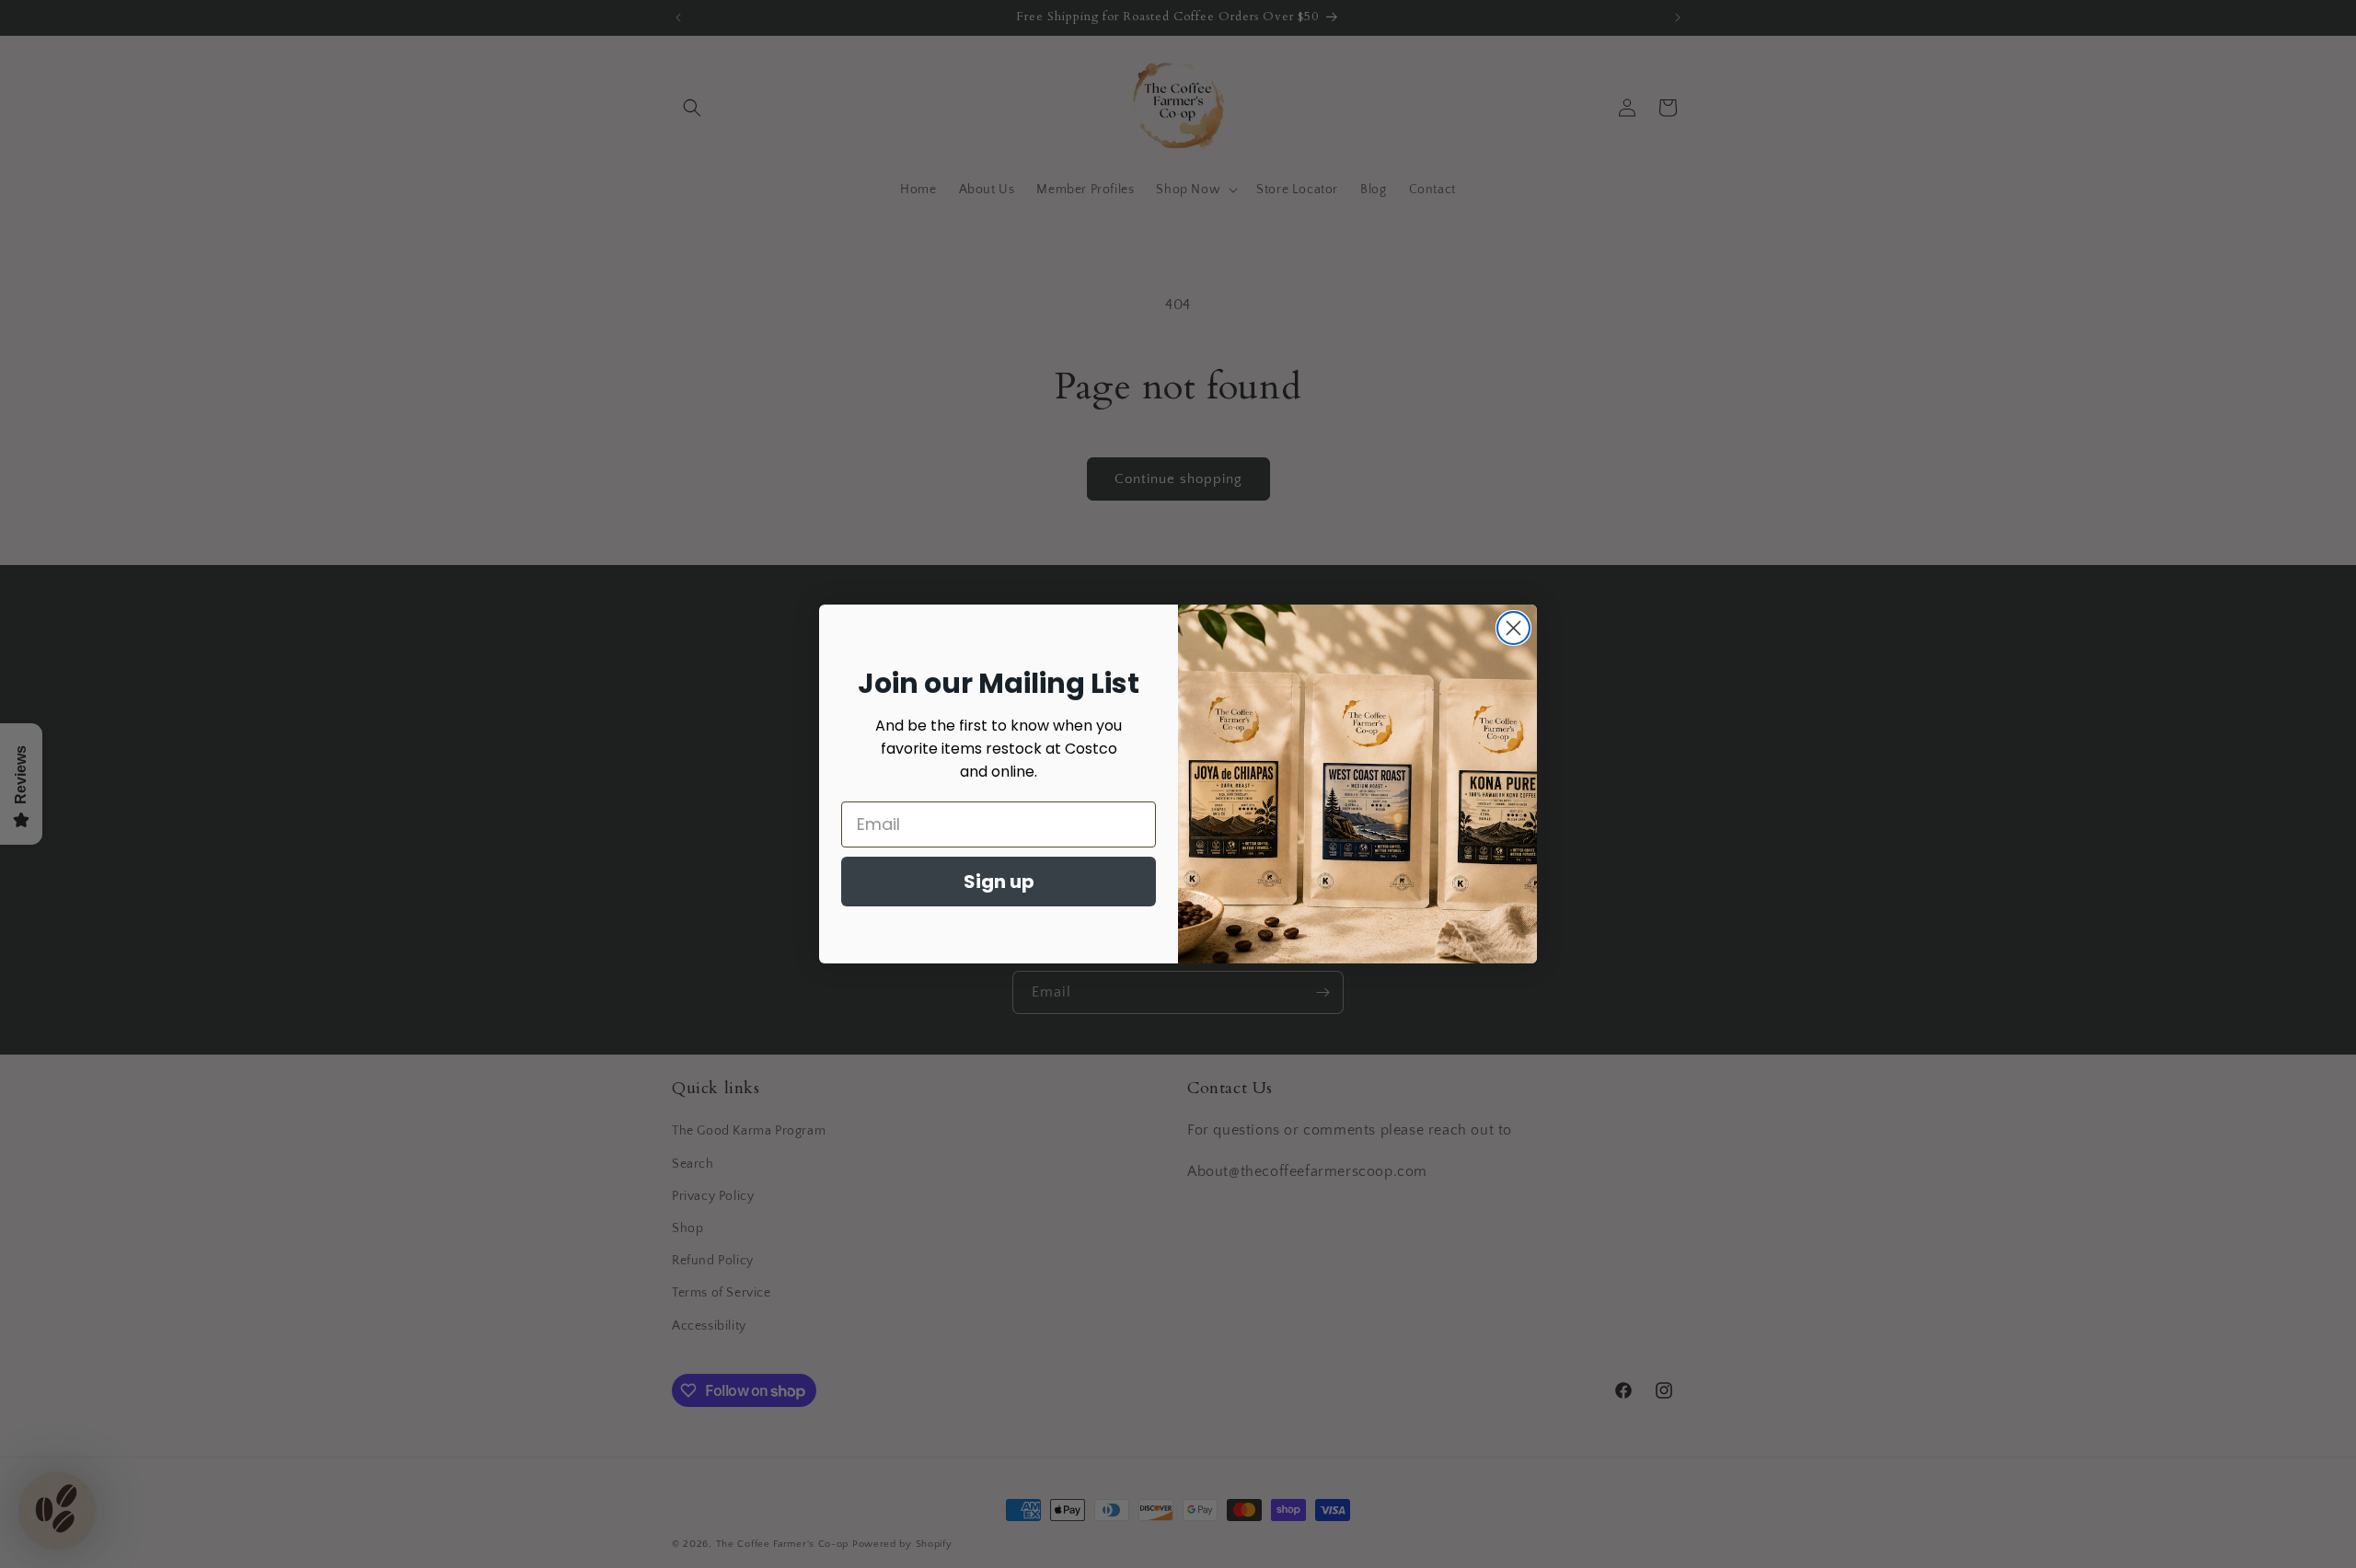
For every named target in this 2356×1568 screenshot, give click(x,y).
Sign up (999, 882)
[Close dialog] (1513, 628)
